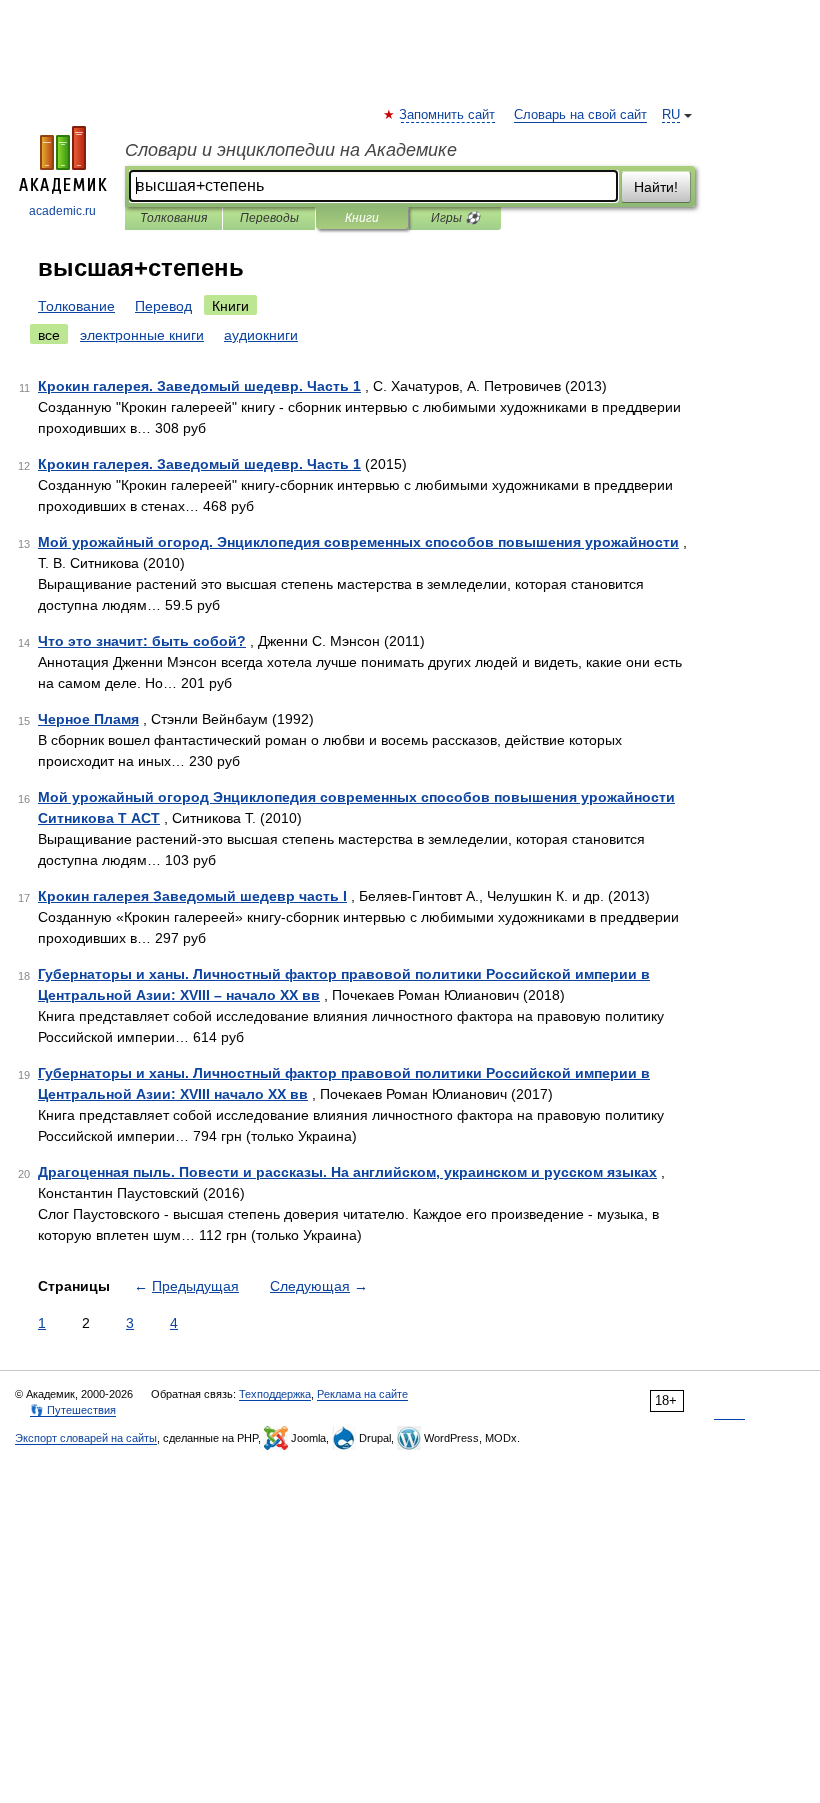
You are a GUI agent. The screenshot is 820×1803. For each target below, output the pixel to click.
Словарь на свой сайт (580, 115)
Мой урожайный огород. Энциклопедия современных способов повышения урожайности (358, 542)
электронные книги (142, 335)
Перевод (163, 306)
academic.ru (62, 211)
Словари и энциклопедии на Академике (291, 150)
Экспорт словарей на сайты (86, 1438)
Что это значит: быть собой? (142, 641)
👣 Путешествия (73, 1410)
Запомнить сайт (448, 115)
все (49, 335)
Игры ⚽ (455, 218)
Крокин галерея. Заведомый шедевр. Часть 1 (199, 386)
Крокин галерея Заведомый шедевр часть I (192, 896)
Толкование (76, 306)
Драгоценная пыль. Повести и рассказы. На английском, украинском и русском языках (347, 1172)
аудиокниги (261, 335)
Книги (362, 218)
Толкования (173, 218)
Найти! (656, 187)
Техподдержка (275, 1394)
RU (671, 115)
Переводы (269, 218)
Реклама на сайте (362, 1394)
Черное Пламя (88, 719)
